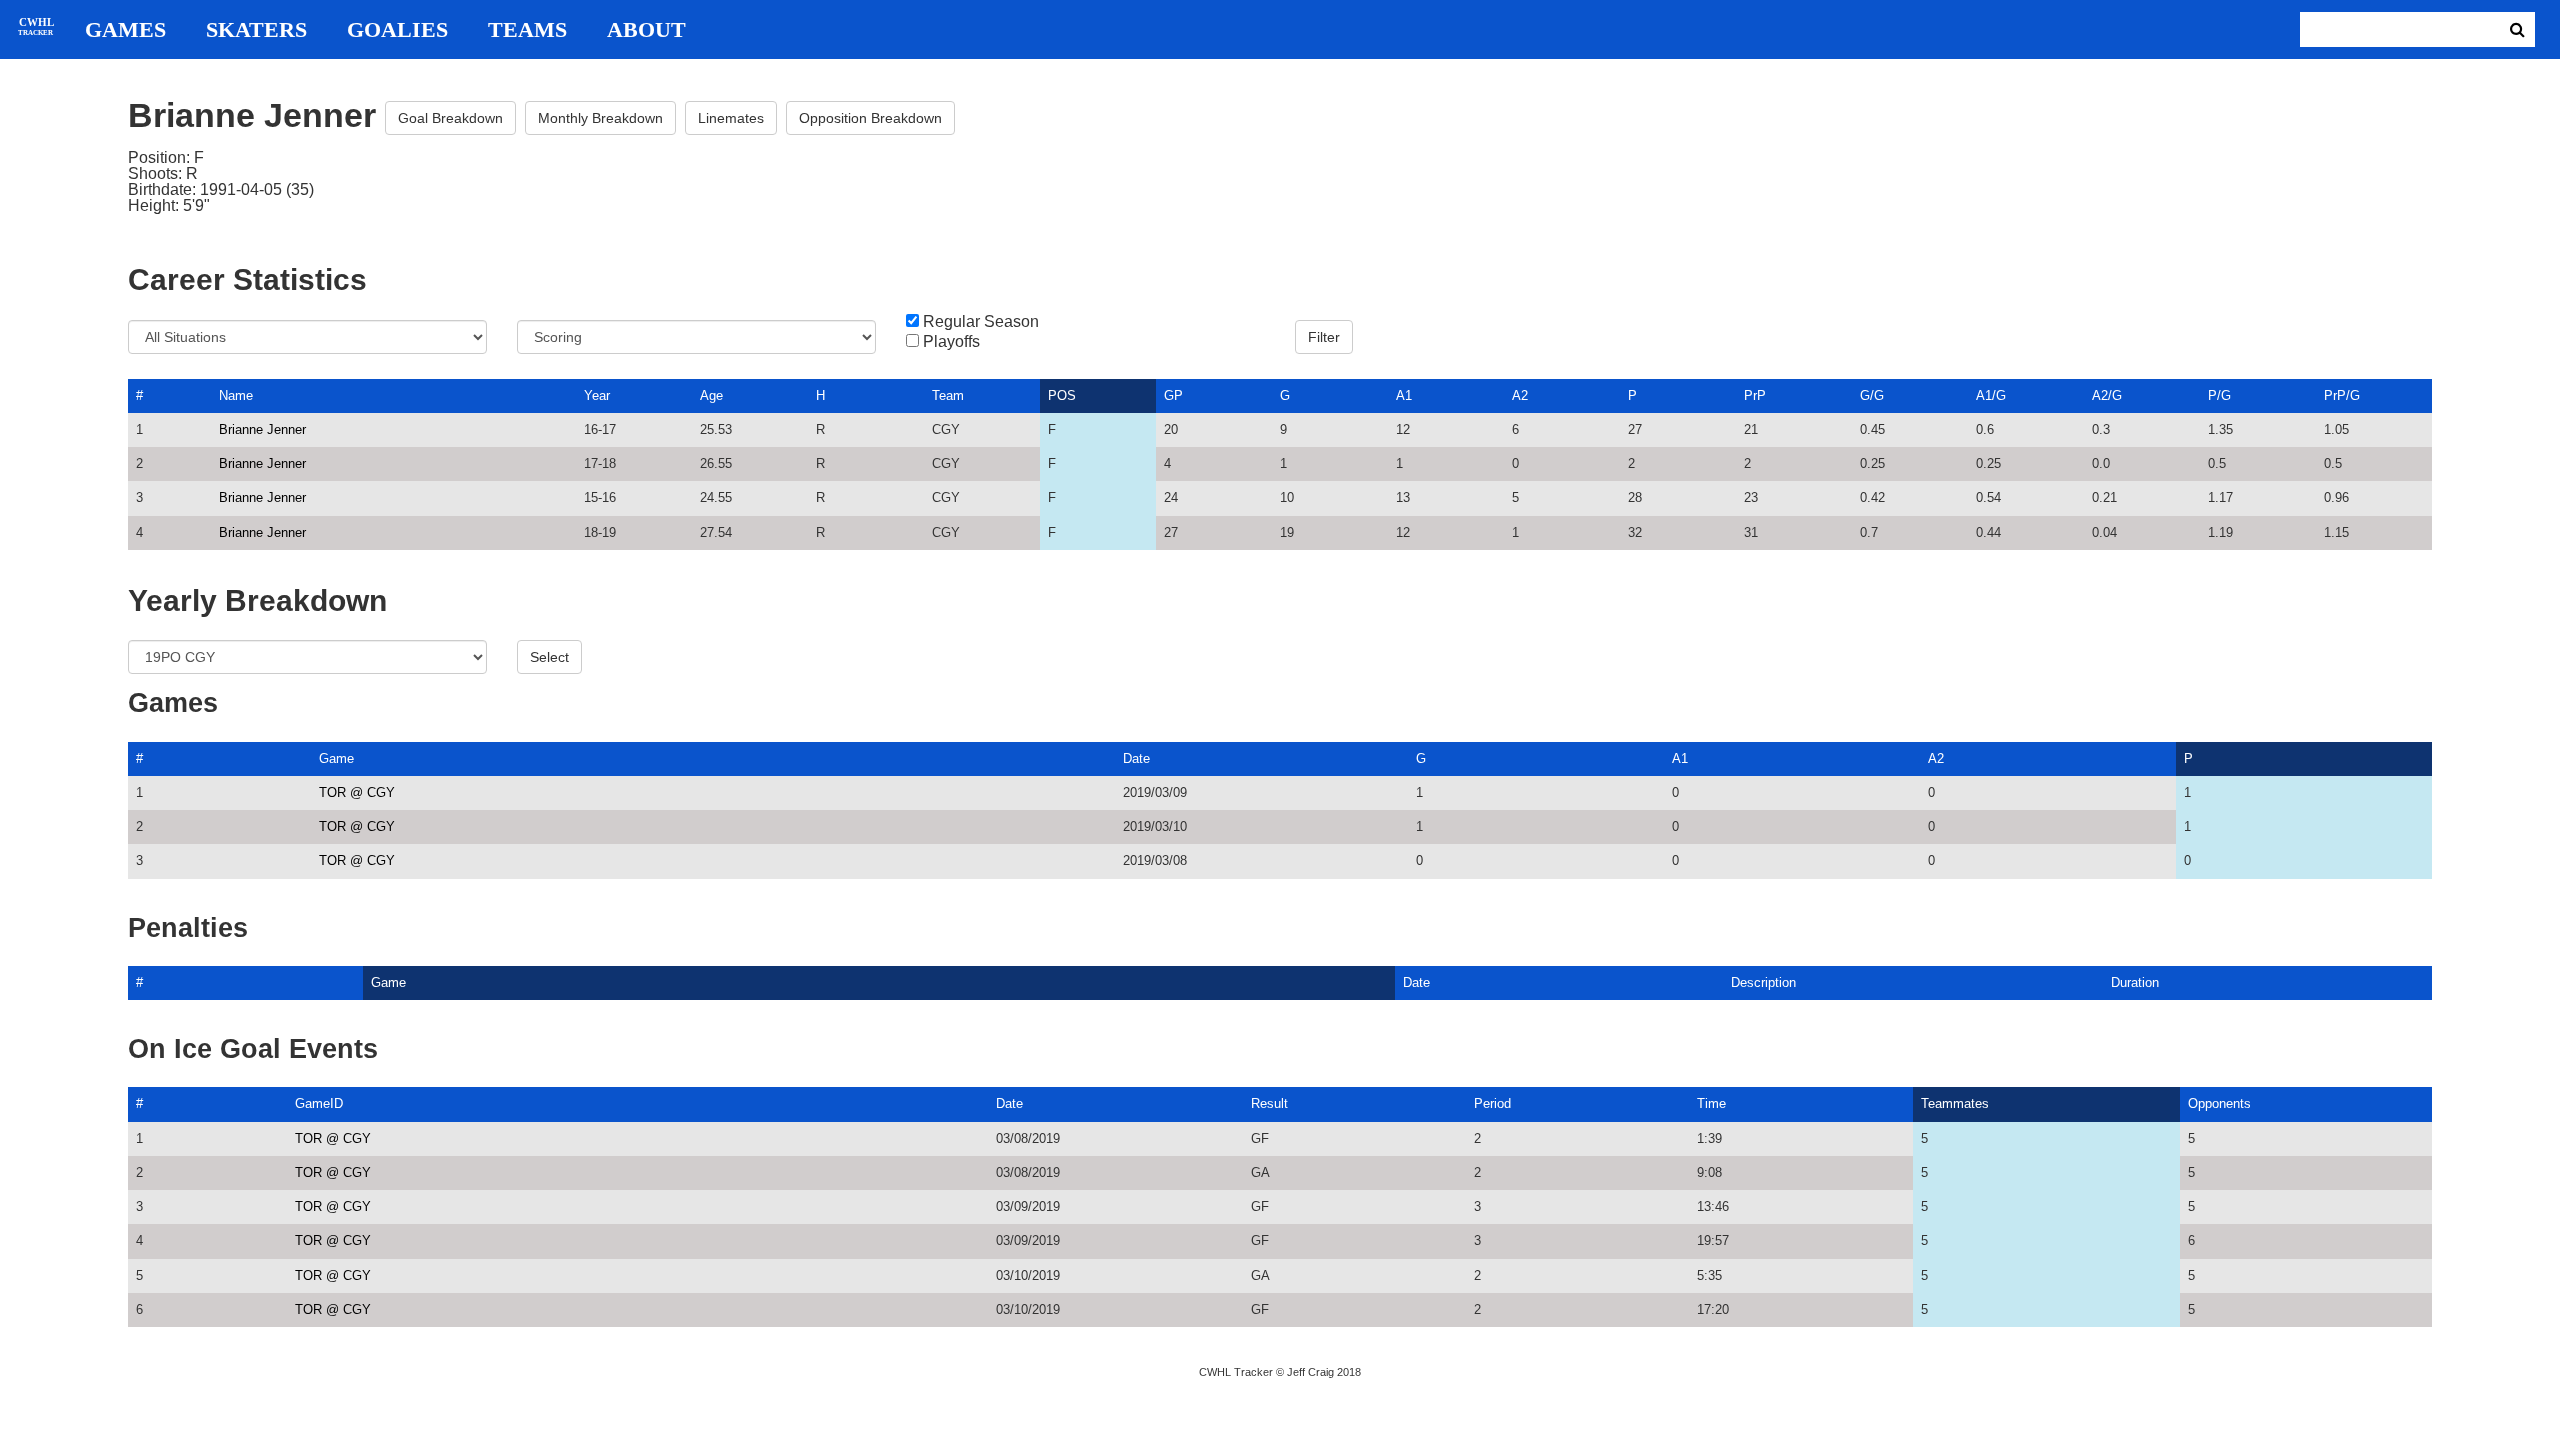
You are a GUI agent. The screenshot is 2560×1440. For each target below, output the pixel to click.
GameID (319, 1103)
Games (125, 30)
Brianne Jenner (262, 429)
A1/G (1991, 395)
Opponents (2219, 1103)
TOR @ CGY (357, 792)
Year (597, 395)
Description (1763, 982)
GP (1173, 395)
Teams (527, 30)
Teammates (1955, 1103)
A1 (1404, 395)
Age (711, 395)
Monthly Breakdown (600, 118)
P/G (2219, 395)
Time (1711, 1103)
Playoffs (951, 342)
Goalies (397, 30)
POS (1062, 395)
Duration (2135, 982)
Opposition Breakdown (870, 118)
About (646, 30)
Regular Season (981, 322)
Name (236, 395)
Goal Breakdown (450, 118)
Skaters (256, 30)
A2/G (2107, 395)
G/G (1872, 395)
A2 (1520, 395)
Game (336, 758)
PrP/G (2342, 395)
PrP (1755, 395)
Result (1269, 1103)
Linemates (731, 118)
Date (1136, 758)
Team (948, 395)
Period (1492, 1103)
